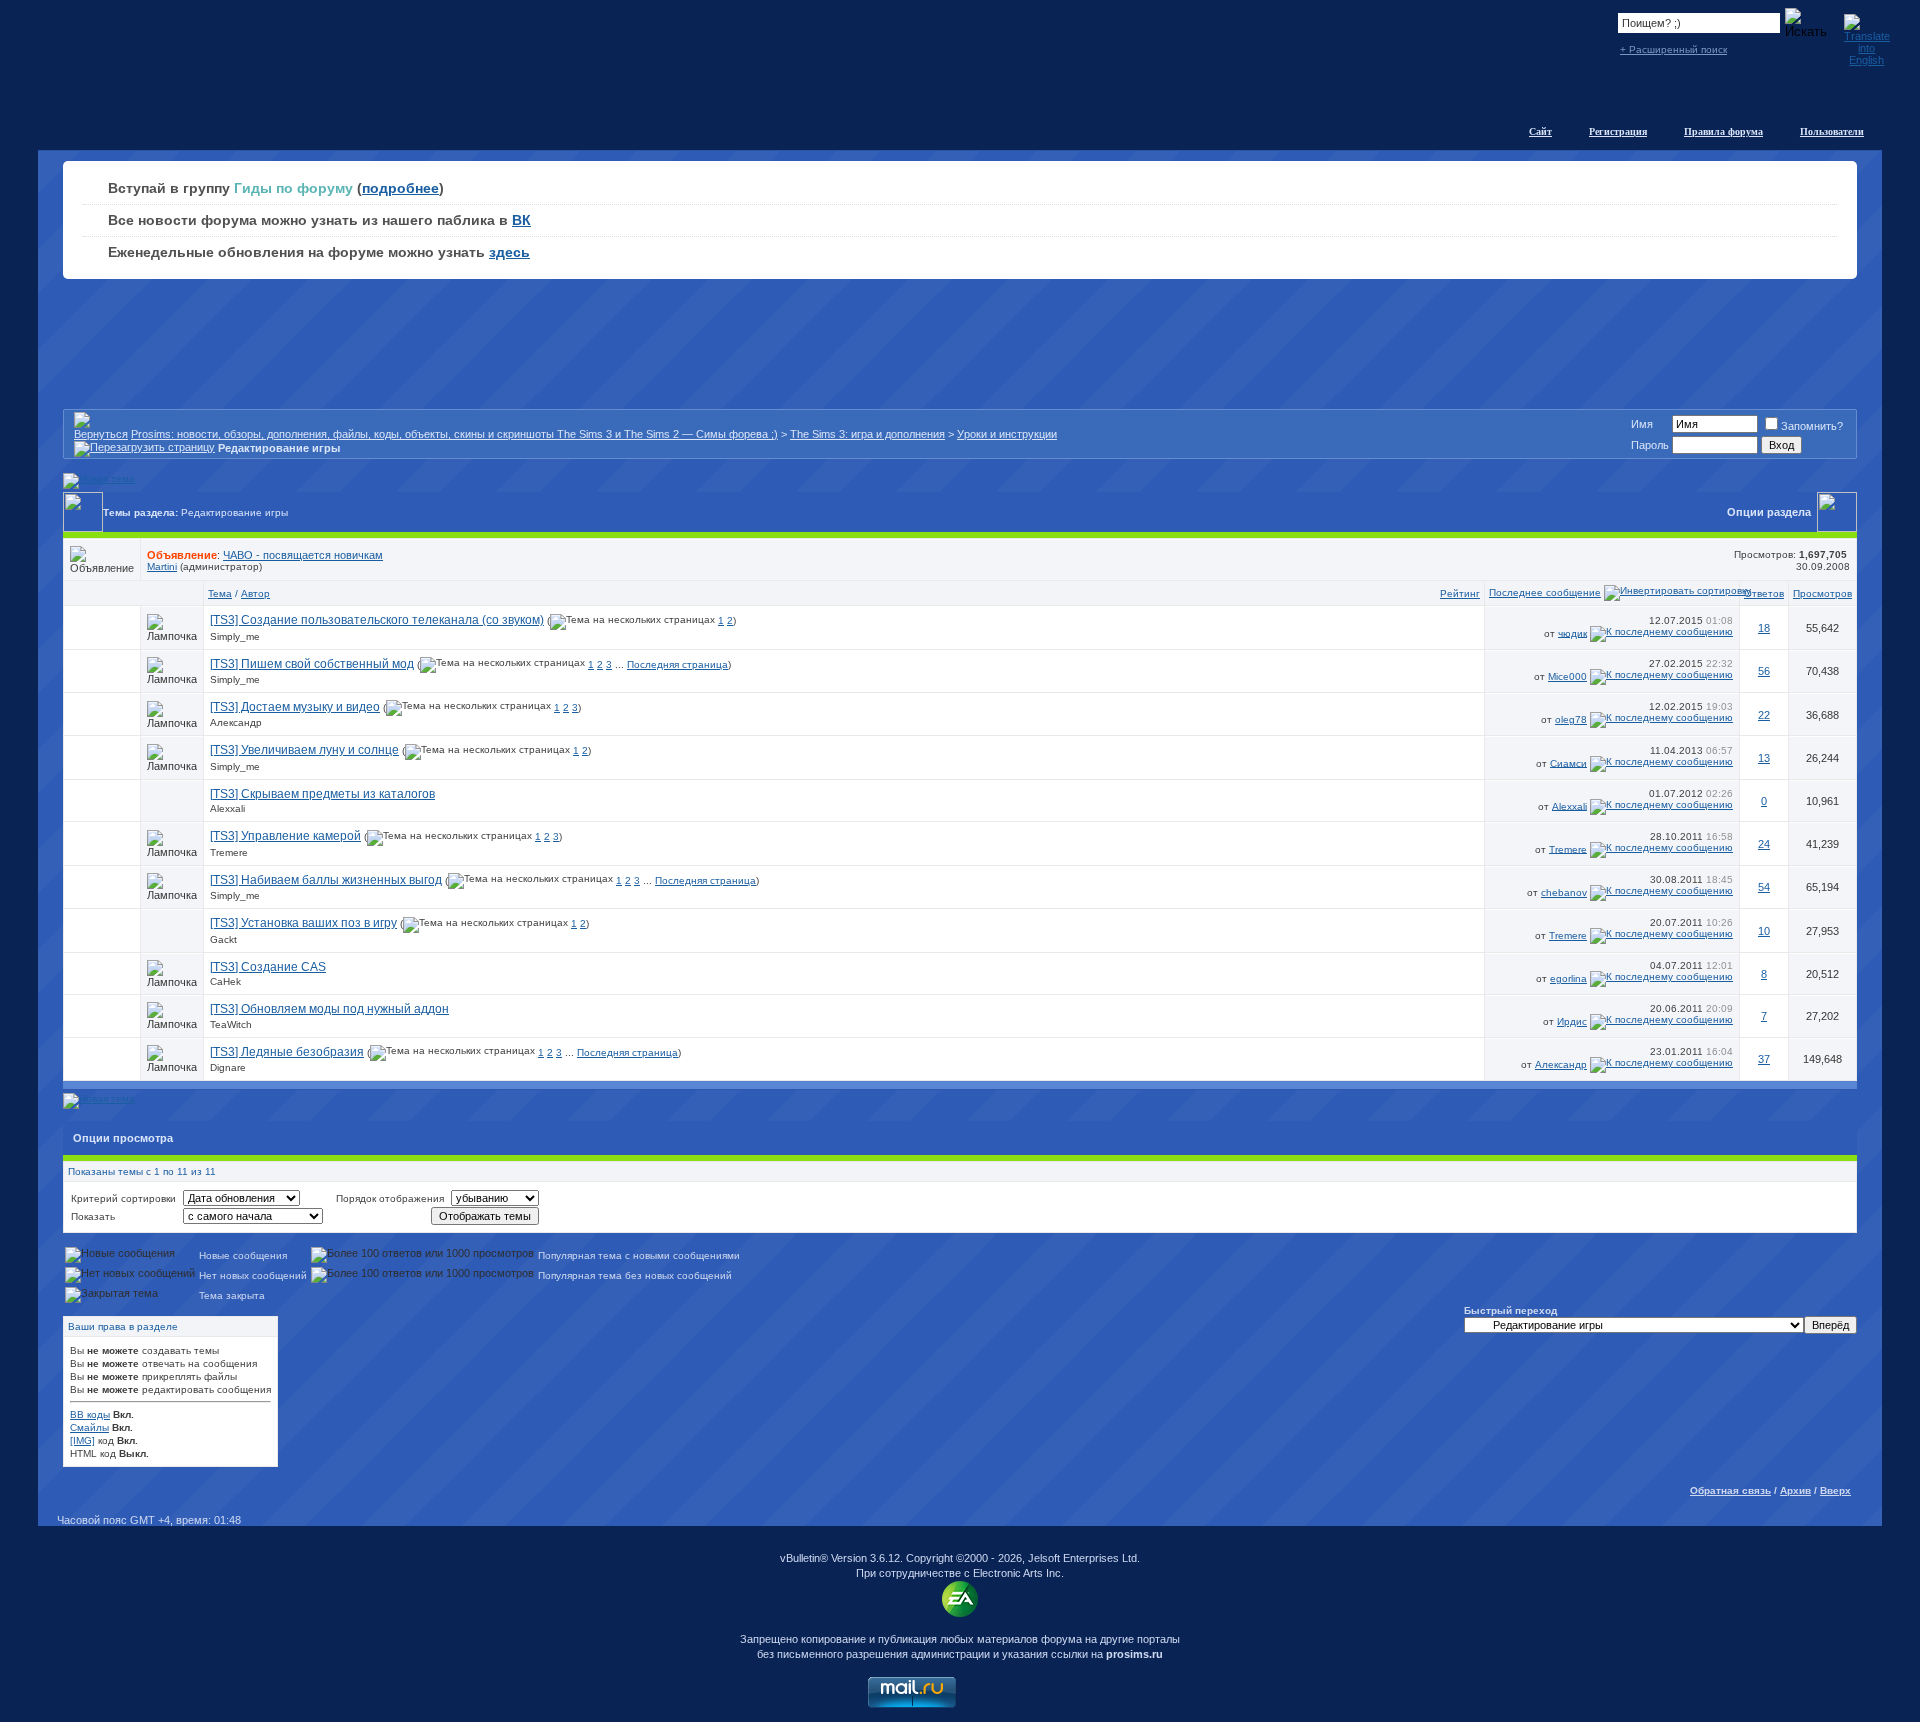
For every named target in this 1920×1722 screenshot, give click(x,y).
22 (1764, 715)
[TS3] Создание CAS (268, 967)
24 (1764, 844)
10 (1764, 931)
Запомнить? (1812, 426)
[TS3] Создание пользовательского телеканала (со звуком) (377, 620)
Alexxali (227, 808)
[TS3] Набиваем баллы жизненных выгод (326, 880)
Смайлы (89, 1427)
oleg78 (1571, 719)
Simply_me (235, 636)
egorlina (1568, 978)
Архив (1795, 1490)
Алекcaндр (236, 722)
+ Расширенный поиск (1673, 49)
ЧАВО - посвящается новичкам (303, 555)
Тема (220, 593)
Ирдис (1572, 1021)
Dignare (228, 1067)
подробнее (400, 188)
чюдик (1572, 632)
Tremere (229, 852)
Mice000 (1567, 676)
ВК (521, 220)
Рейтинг (1460, 593)
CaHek (225, 981)
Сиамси (1568, 762)
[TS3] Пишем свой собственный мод (312, 664)
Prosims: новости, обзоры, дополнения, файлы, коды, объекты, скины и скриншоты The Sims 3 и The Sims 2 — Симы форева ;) (454, 434)
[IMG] (82, 1440)
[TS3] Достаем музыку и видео (295, 707)
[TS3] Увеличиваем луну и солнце (304, 750)
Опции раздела (1769, 512)
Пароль (1650, 445)
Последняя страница (677, 664)
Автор (255, 593)
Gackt (223, 939)
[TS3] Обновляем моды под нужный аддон (329, 1009)
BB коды (90, 1414)
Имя (1642, 424)
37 (1764, 1059)
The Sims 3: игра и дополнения (867, 434)
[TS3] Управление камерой (285, 836)
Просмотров (1822, 593)
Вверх (1835, 1490)
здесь (509, 252)
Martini (162, 566)
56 (1764, 671)
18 (1764, 628)
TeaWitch (231, 1024)
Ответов (1764, 593)
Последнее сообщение (1545, 592)
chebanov (1564, 892)
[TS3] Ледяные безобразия (287, 1052)
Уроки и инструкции (1007, 434)
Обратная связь (1730, 1490)
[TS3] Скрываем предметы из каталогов (322, 794)
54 (1764, 887)
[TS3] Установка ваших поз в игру (303, 923)
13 (1764, 758)
